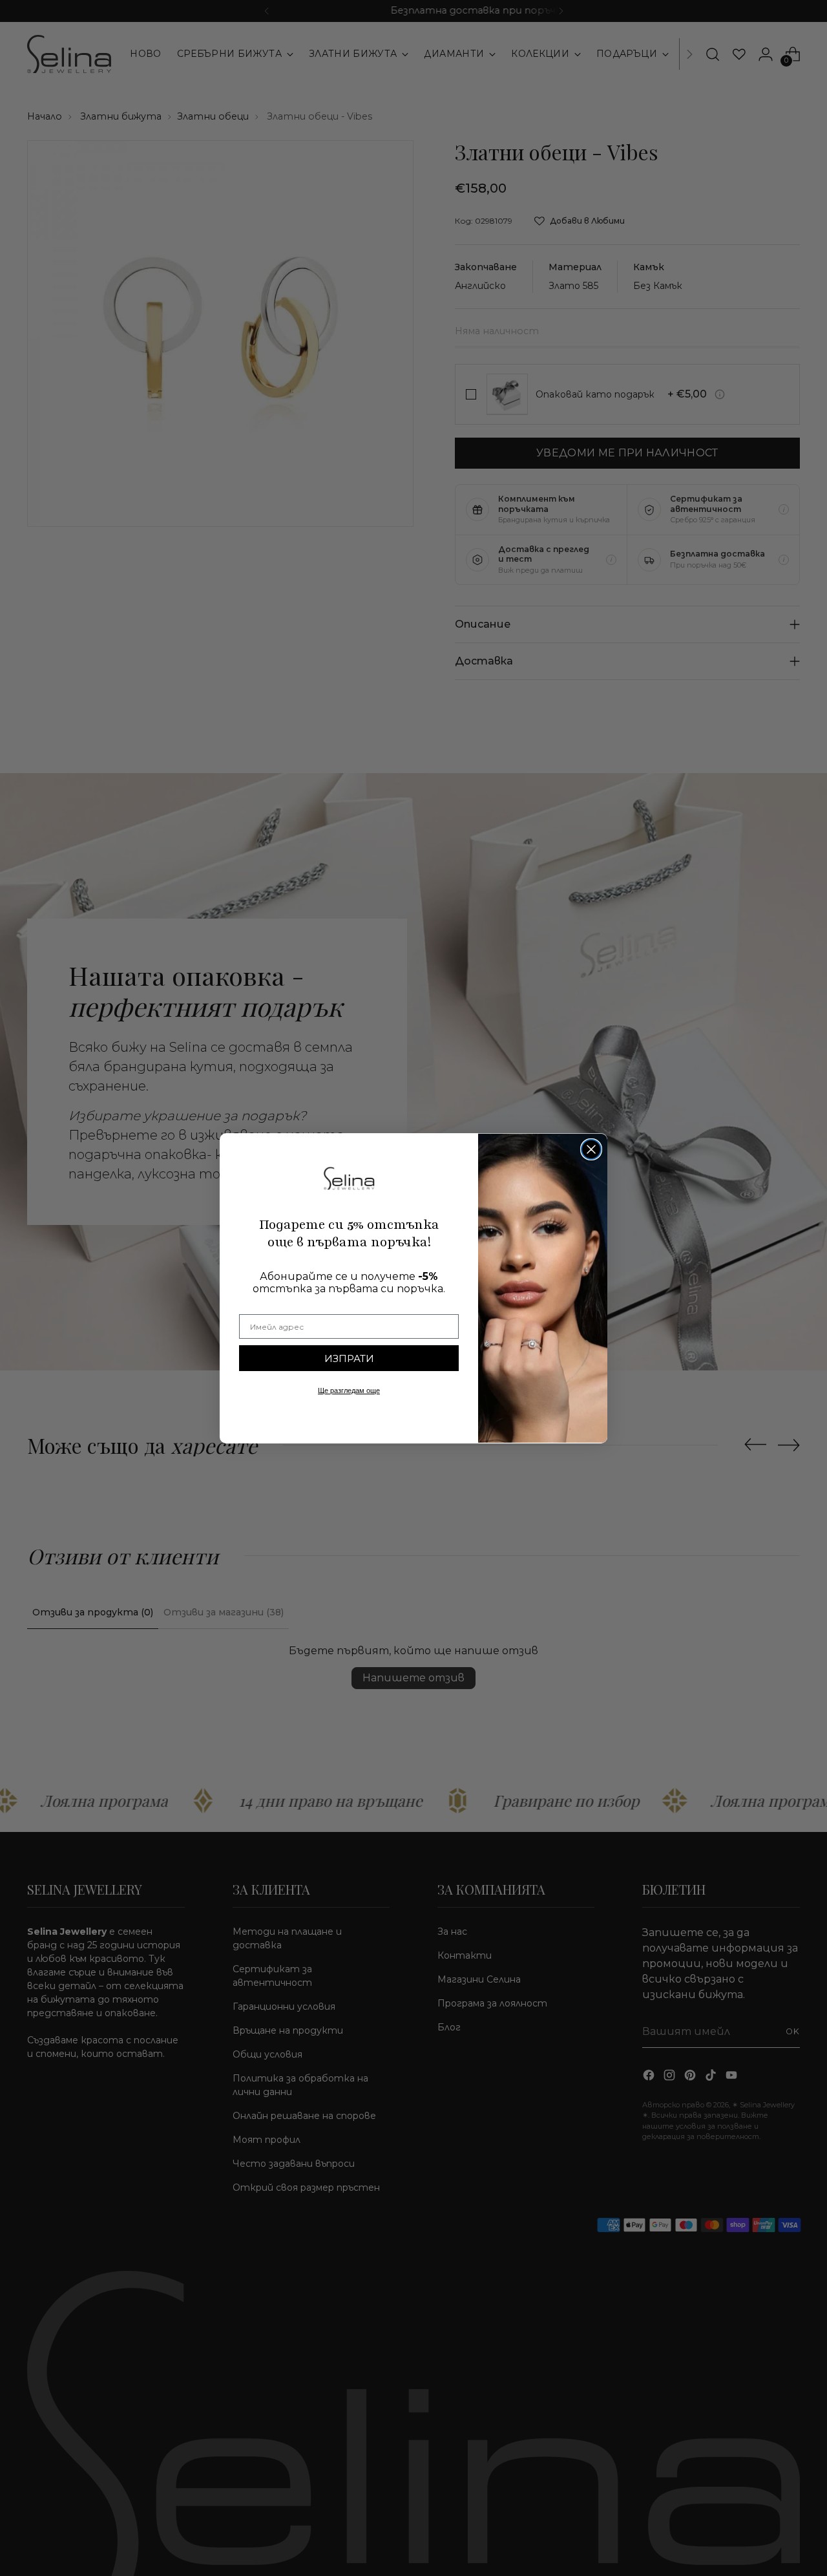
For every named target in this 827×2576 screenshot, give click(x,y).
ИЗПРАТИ (349, 1358)
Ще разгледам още (349, 1390)
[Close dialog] (591, 1149)
